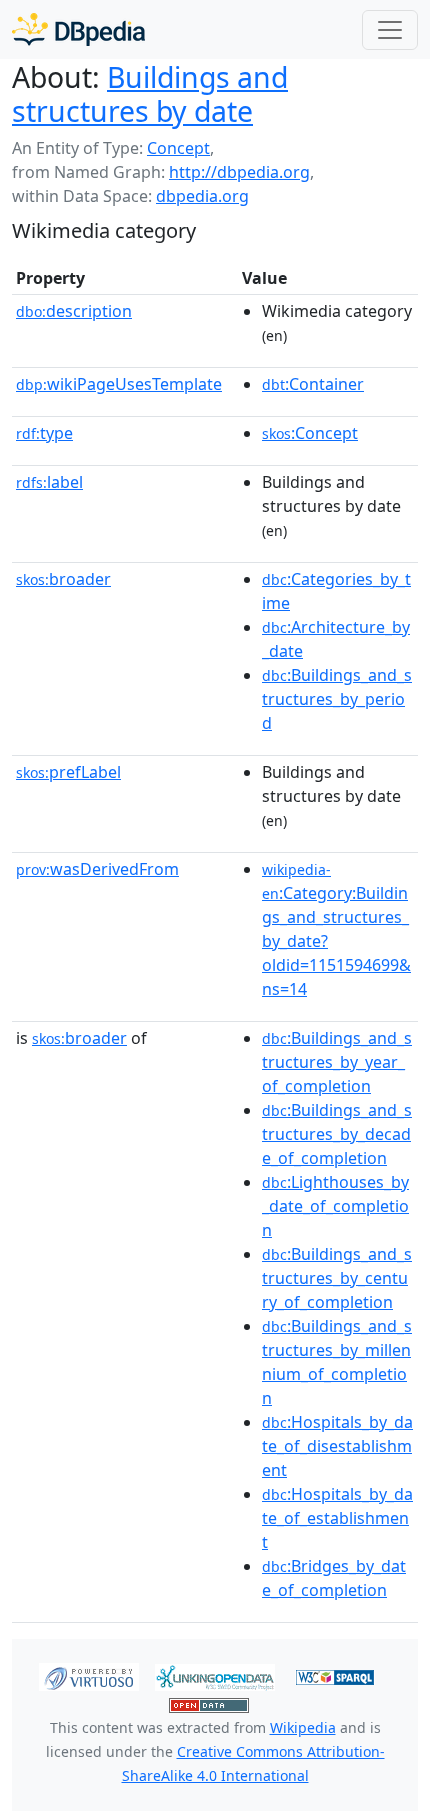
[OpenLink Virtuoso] (89, 1676)
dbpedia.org (202, 196)
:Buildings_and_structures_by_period (337, 699)
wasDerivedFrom (97, 869)
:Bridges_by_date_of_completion (334, 1578)
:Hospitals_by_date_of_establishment (337, 1518)
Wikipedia (303, 1727)
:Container (313, 384)
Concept (178, 148)
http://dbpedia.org (239, 172)
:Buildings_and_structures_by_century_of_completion (337, 1278)
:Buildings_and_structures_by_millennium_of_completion (337, 1362)
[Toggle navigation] (390, 30)
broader (63, 579)
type (44, 433)
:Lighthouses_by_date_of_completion (335, 1206)
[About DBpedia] (78, 29)
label (49, 482)
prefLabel (68, 772)
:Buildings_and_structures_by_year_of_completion (337, 1062)
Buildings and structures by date (150, 94)
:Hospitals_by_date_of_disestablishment (337, 1446)
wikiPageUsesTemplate (119, 384)
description (74, 311)
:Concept (310, 433)
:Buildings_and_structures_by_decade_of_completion (337, 1134)
